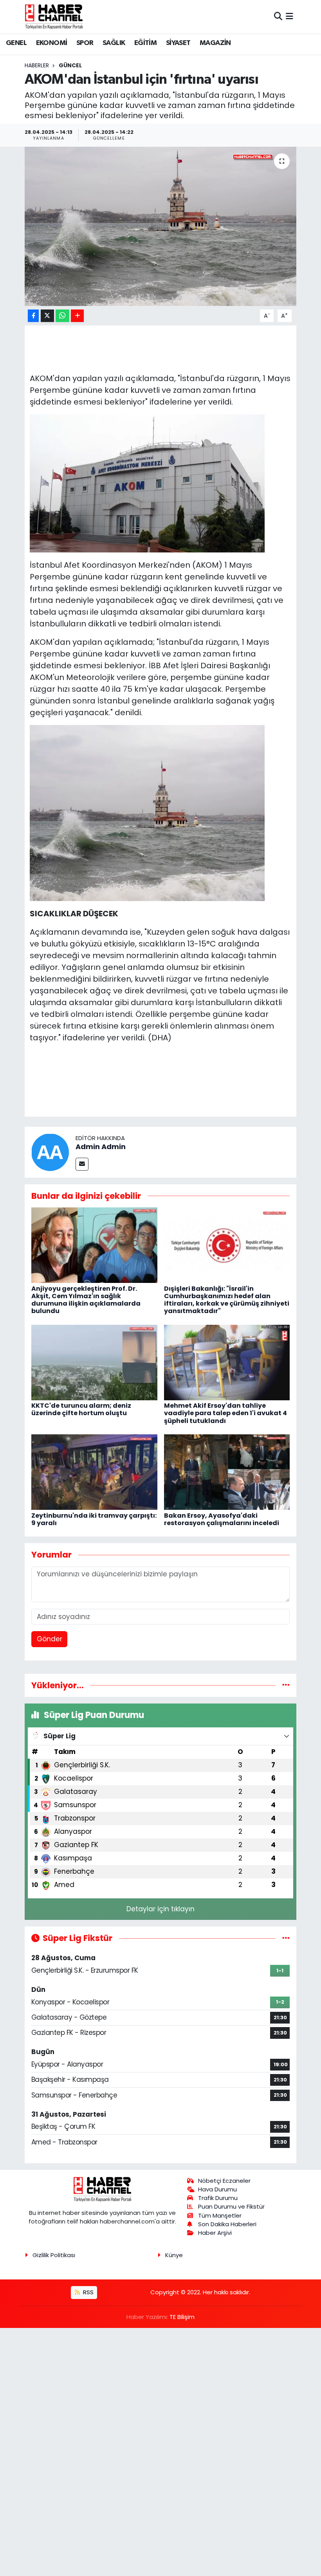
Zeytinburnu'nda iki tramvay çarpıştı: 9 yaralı (94, 1519)
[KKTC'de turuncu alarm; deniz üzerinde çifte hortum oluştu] (94, 1362)
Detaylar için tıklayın (160, 1909)
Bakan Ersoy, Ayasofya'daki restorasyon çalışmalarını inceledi (222, 1519)
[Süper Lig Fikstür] (286, 1938)
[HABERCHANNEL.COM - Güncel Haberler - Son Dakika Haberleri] (54, 16)
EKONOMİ (52, 43)
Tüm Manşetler (220, 2215)
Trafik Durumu (218, 2198)
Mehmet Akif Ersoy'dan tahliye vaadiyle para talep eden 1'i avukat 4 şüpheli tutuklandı (225, 1413)
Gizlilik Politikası (54, 2255)
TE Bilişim (182, 2317)
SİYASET (178, 43)
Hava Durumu (217, 2189)
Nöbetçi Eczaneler (224, 2181)
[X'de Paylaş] (47, 316)
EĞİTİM (145, 43)
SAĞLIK (114, 43)
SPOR (85, 43)
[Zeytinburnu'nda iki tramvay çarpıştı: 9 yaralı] (94, 1471)
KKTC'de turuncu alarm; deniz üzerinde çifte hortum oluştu (81, 1409)
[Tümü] (286, 1685)
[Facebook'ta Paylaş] (33, 316)
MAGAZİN (215, 43)
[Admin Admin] (50, 1151)
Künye (174, 2255)
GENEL (16, 43)
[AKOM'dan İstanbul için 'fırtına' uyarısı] (161, 226)
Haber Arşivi (215, 2233)
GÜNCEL (70, 65)
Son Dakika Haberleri (227, 2224)
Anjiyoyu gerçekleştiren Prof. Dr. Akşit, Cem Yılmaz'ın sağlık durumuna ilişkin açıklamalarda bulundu (86, 1300)
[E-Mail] (82, 1164)
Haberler (37, 65)
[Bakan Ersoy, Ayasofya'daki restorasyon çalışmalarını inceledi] (227, 1471)
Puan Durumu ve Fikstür (231, 2206)
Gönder (50, 1639)
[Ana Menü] (289, 16)
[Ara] (278, 16)
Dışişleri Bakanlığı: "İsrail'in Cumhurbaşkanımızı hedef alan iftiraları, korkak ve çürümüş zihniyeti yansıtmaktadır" (227, 1300)
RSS (87, 2292)
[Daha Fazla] (77, 316)
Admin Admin (101, 1147)
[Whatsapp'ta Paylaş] (62, 316)
